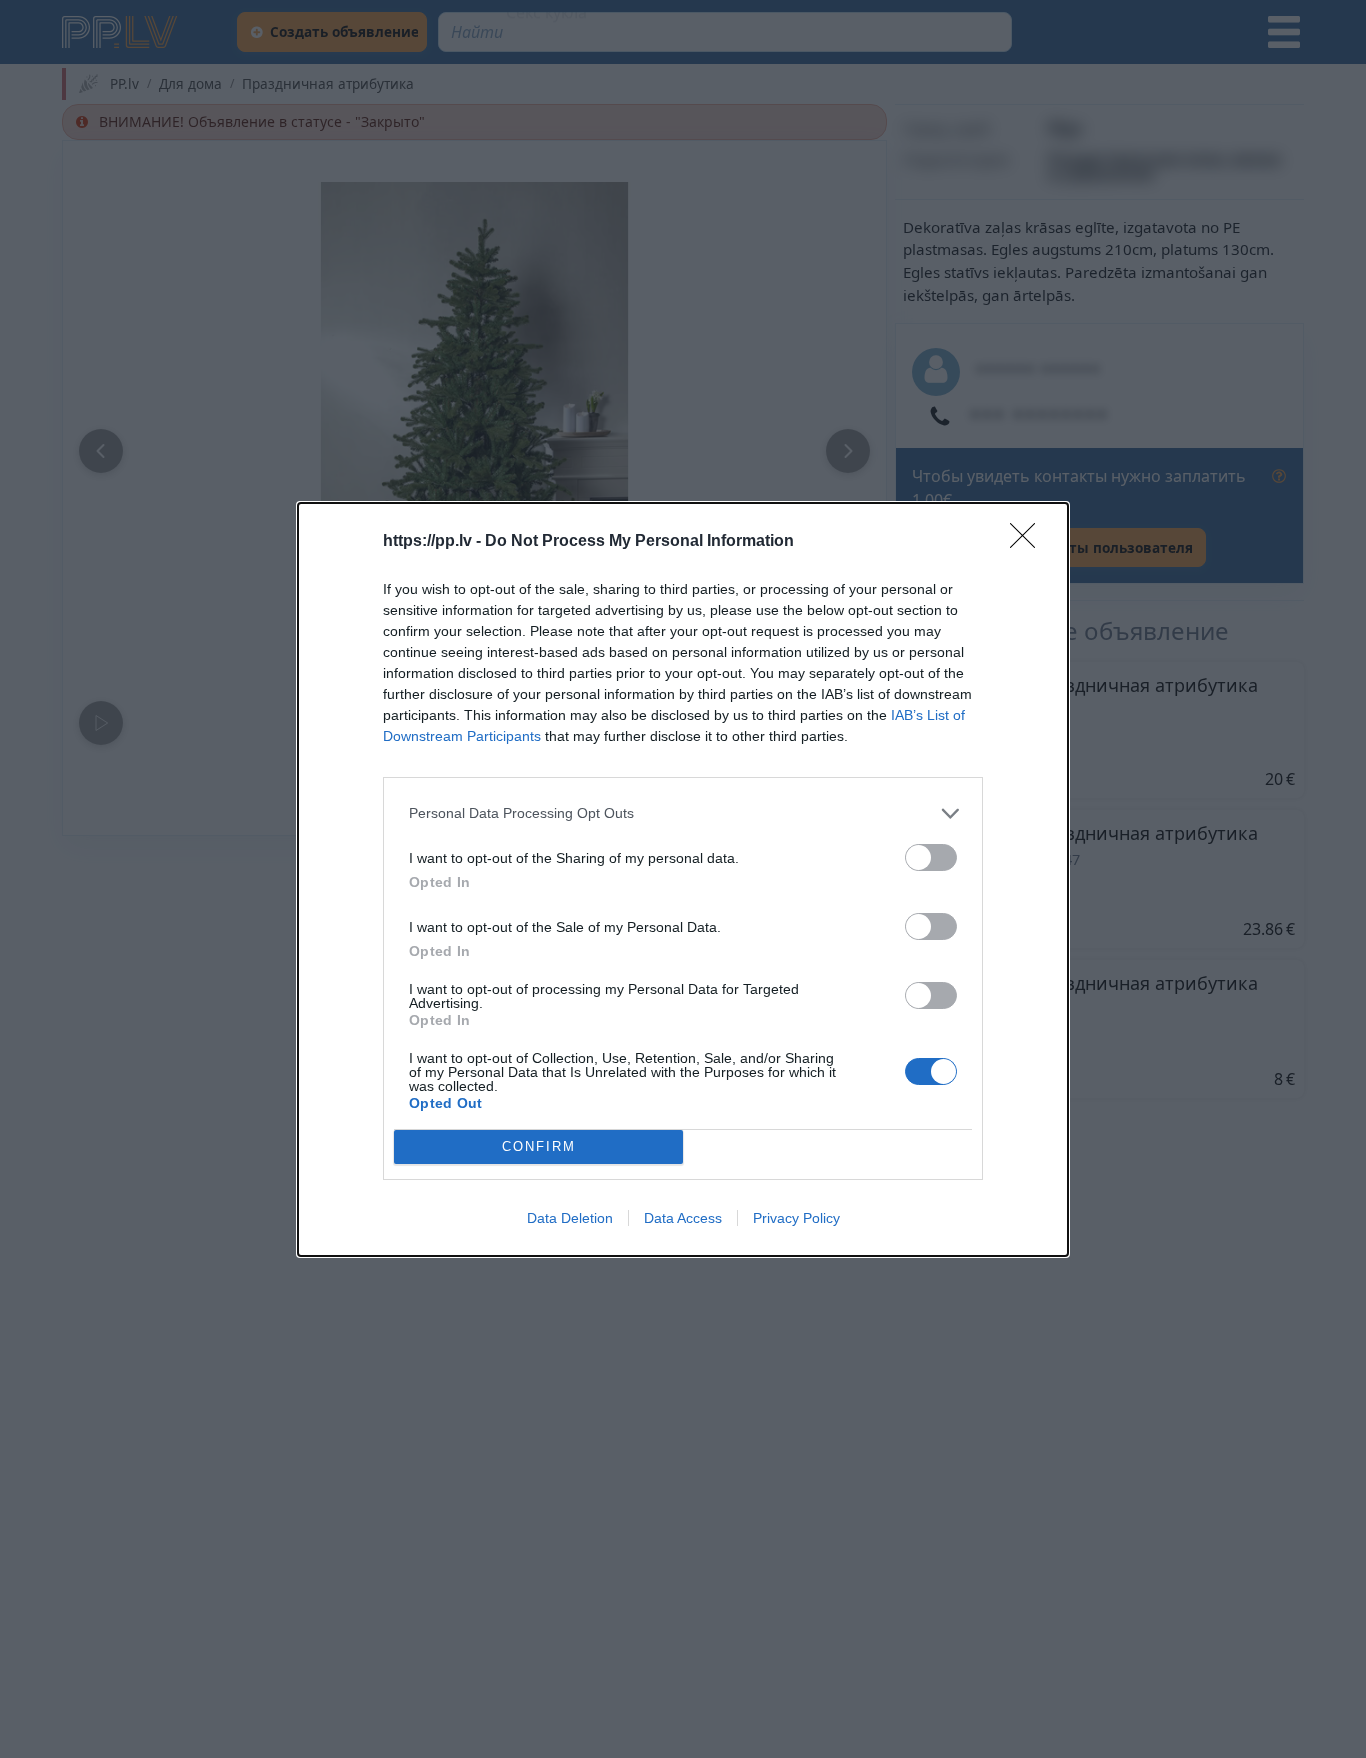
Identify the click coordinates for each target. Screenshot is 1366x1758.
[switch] (931, 857)
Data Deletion (570, 1218)
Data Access (683, 1218)
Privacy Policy (796, 1218)
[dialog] (683, 879)
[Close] (1029, 542)
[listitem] (683, 813)
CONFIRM (539, 1146)
